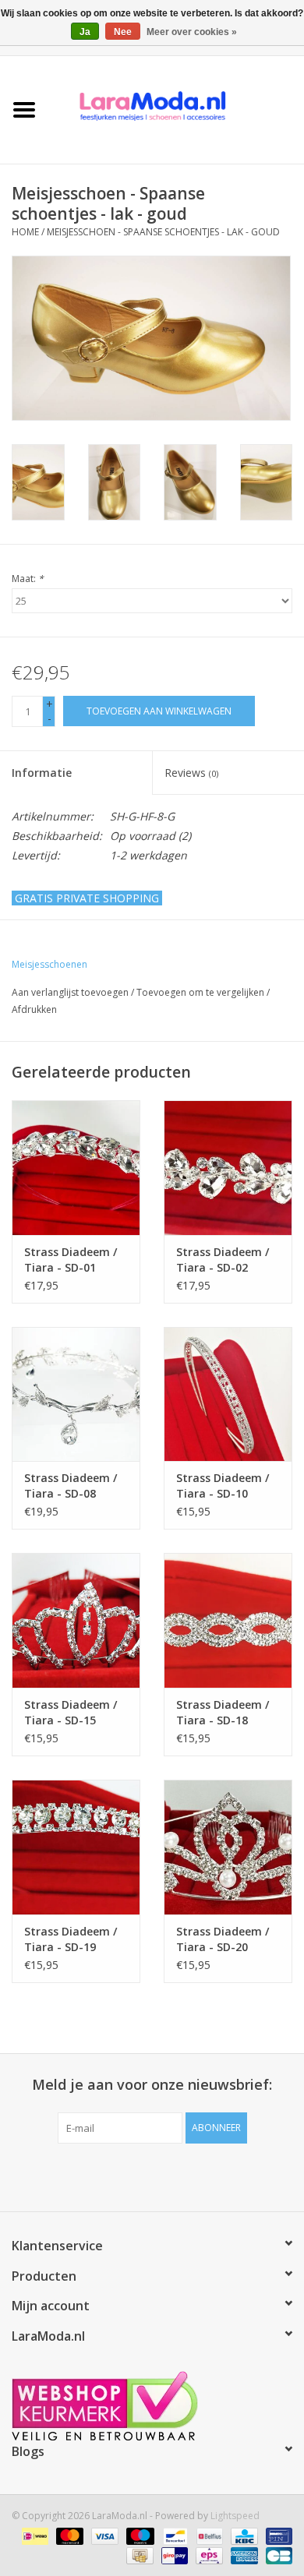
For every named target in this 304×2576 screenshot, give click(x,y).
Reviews (191, 773)
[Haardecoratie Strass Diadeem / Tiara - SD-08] (76, 1394)
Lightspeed (235, 2516)
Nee (123, 32)
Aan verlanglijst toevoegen (70, 992)
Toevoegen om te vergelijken (201, 992)
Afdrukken (34, 1009)
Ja (85, 32)
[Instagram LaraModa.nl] (208, 2175)
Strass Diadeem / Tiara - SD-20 (223, 1939)
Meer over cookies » (192, 32)
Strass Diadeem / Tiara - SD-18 (223, 1712)
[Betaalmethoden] (34, 2535)
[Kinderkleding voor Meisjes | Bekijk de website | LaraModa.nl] (176, 109)
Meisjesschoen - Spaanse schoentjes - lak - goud (163, 232)
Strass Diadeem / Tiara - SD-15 (71, 1712)
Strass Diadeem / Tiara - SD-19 (71, 1939)
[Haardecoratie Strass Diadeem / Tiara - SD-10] (228, 1394)
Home (25, 232)
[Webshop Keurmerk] (152, 2406)
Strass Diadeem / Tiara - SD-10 (223, 1486)
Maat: (28, 579)
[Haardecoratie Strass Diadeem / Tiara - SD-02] (228, 1168)
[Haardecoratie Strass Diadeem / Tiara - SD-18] (228, 1620)
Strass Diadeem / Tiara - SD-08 (71, 1486)
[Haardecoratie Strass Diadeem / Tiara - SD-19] (76, 1847)
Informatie (42, 773)
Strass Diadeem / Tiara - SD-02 (223, 1260)
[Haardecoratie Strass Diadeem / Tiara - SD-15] (76, 1620)
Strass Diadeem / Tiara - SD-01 (71, 1260)
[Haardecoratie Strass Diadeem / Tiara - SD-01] (76, 1168)
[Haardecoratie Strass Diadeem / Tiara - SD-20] (228, 1847)
